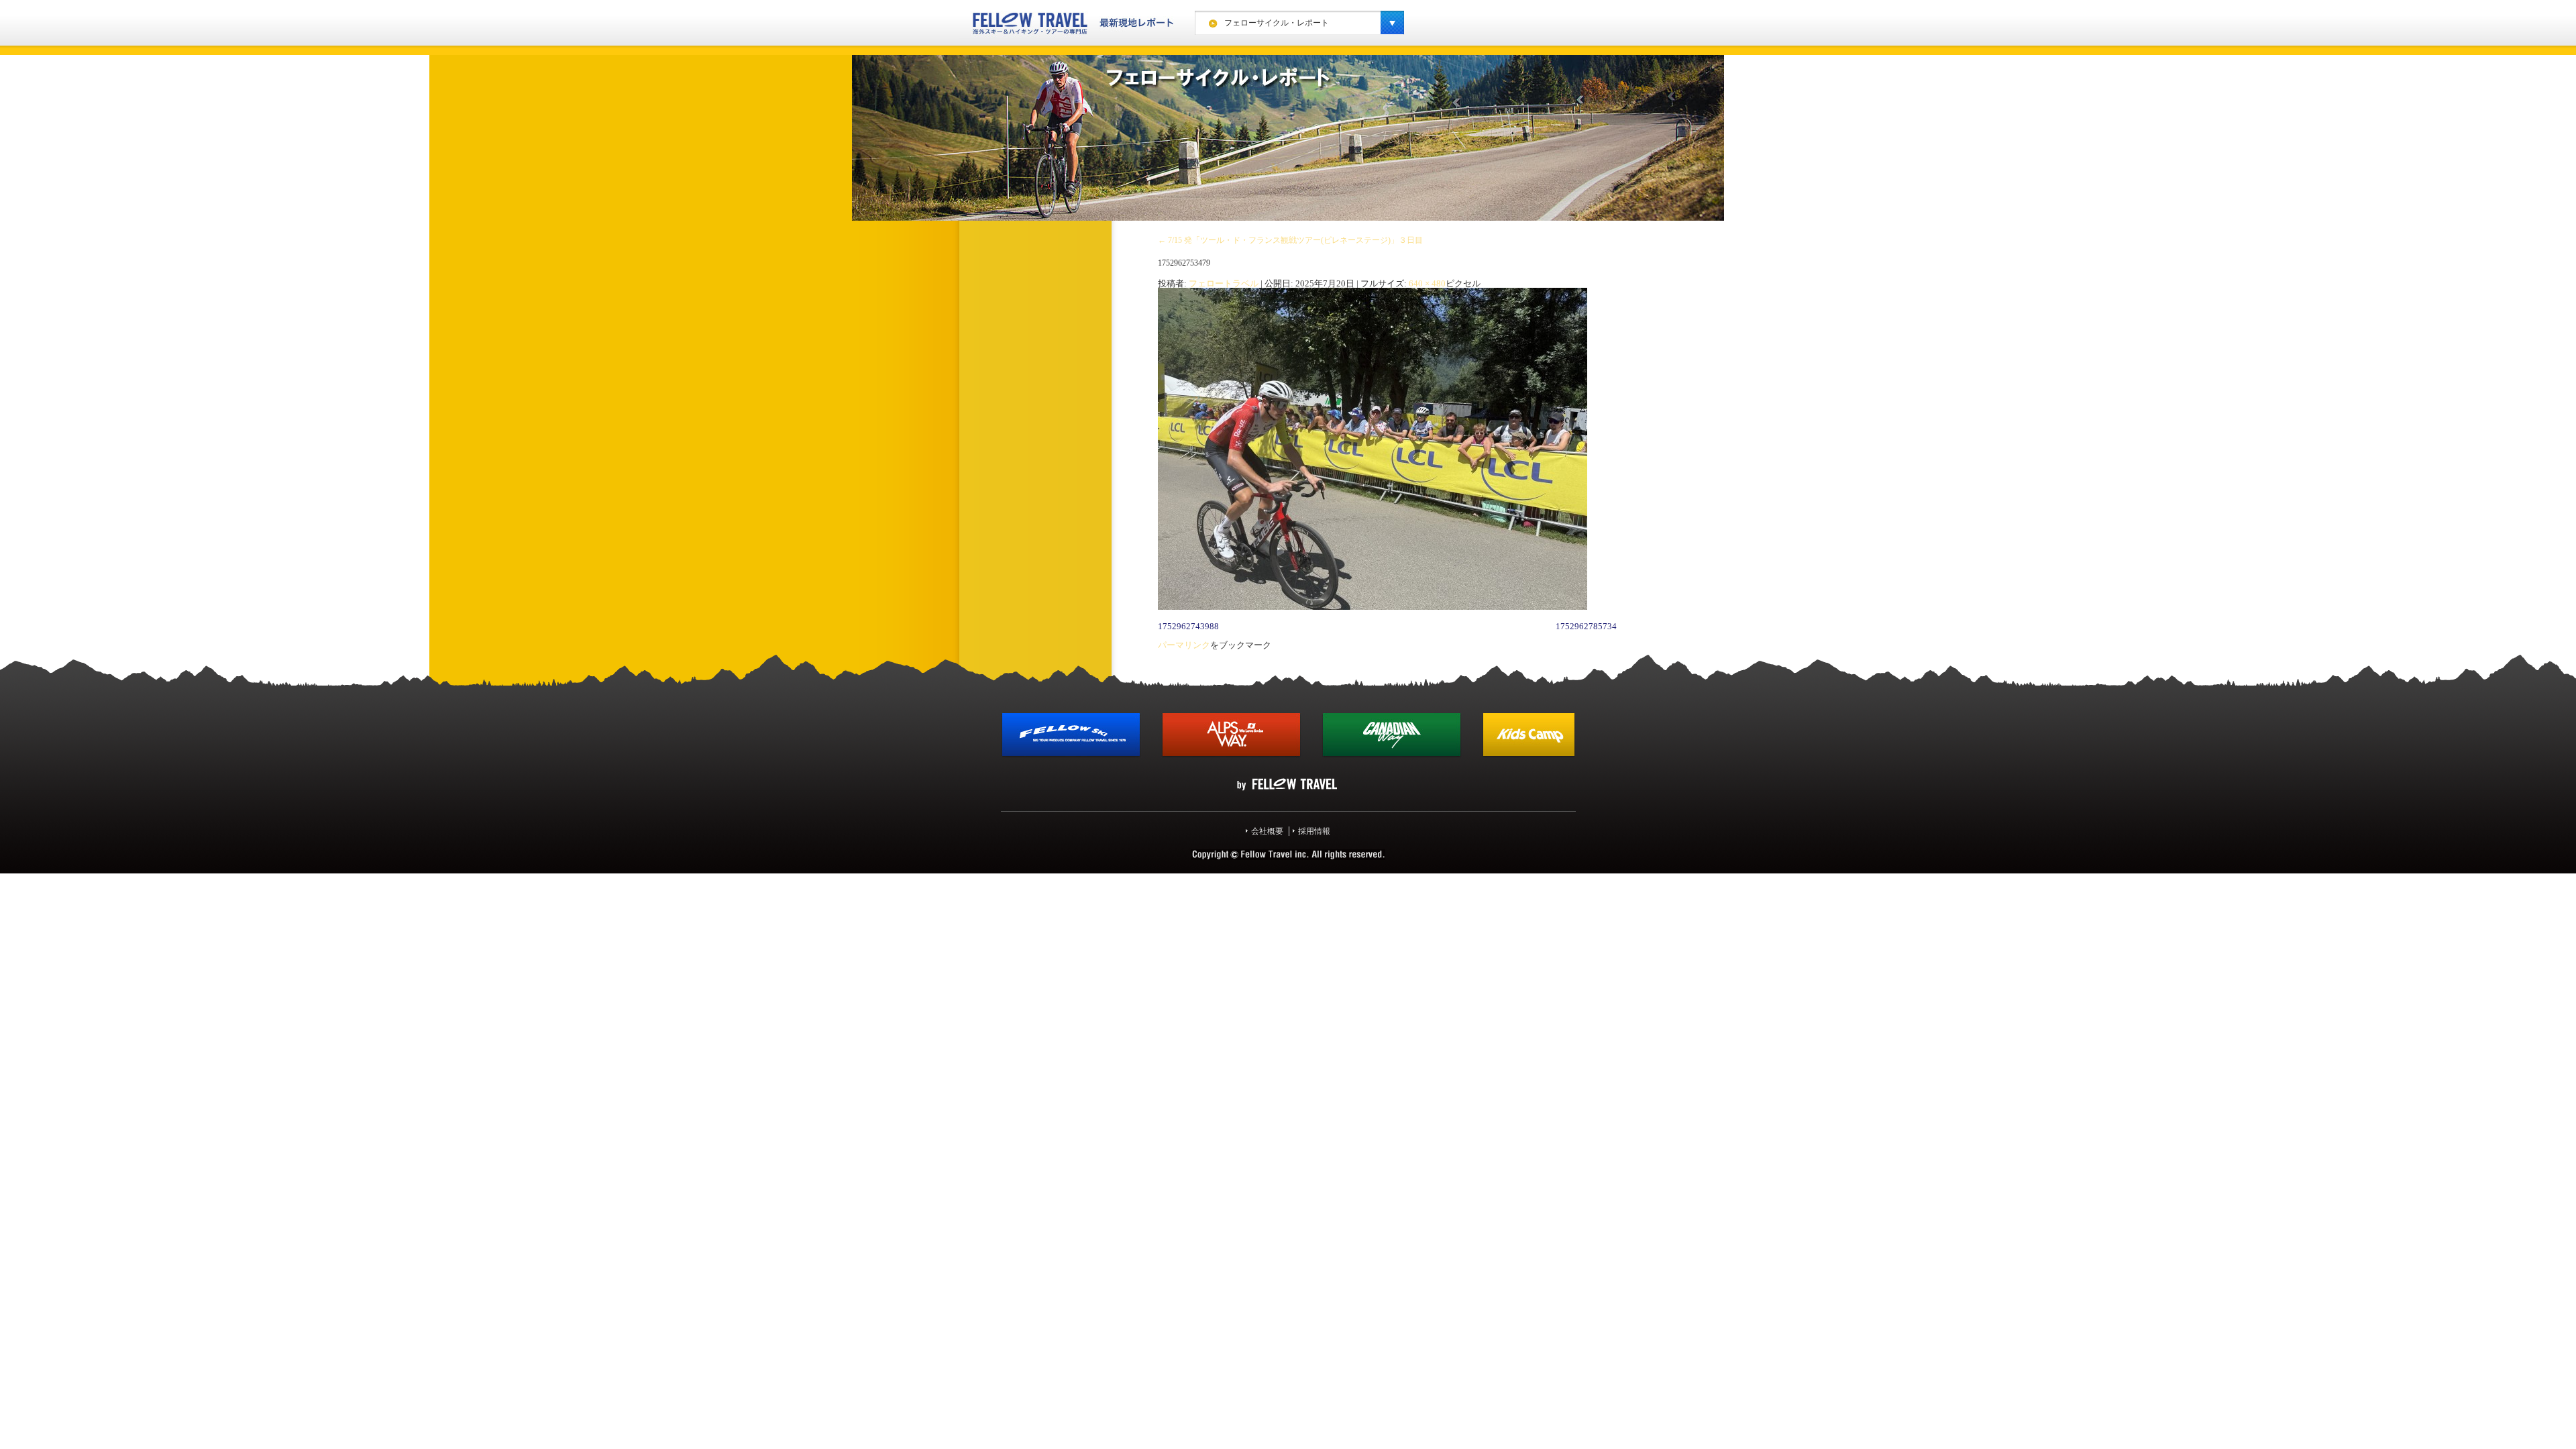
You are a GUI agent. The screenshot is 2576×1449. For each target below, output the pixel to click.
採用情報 (1314, 831)
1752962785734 (1586, 626)
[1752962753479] (1373, 607)
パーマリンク (1184, 645)
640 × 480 (1427, 283)
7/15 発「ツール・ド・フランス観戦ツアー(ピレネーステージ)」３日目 (1290, 240)
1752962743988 (1188, 626)
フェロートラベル (1224, 283)
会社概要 (1267, 831)
